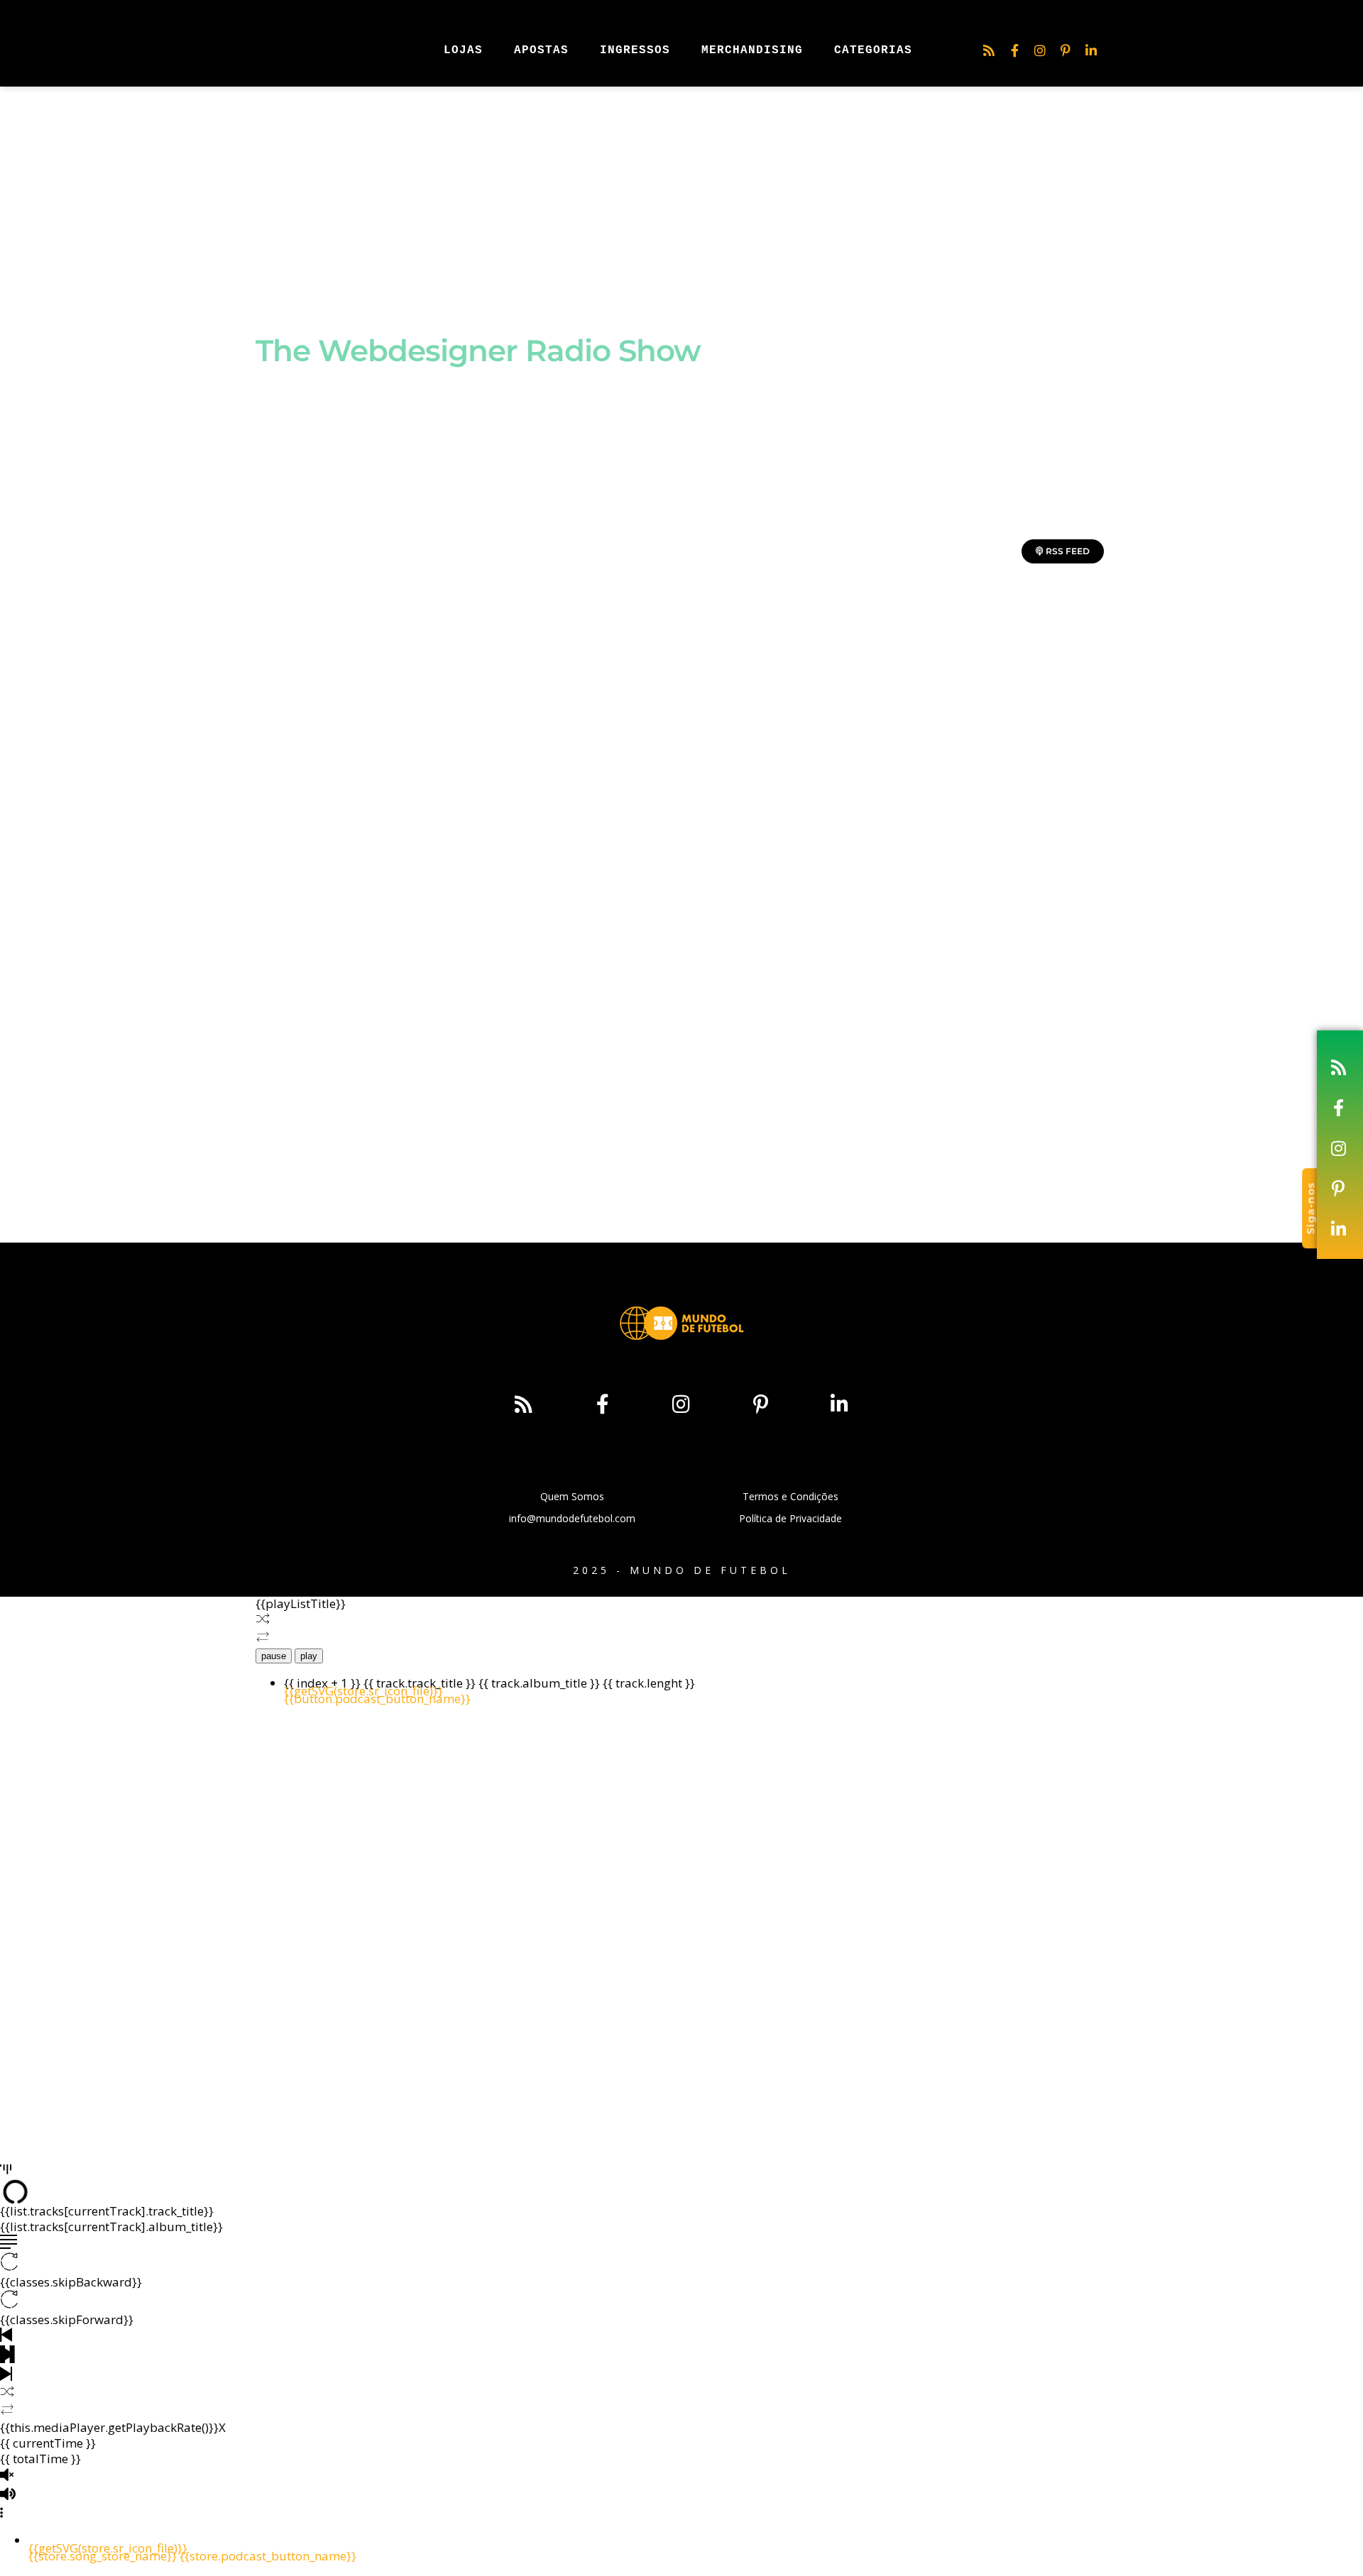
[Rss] (989, 50)
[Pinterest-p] (1066, 50)
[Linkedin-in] (1091, 50)
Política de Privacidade (790, 1518)
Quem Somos (572, 1496)
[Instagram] (1040, 50)
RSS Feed (1067, 551)
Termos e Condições (790, 1496)
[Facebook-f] (1014, 50)
